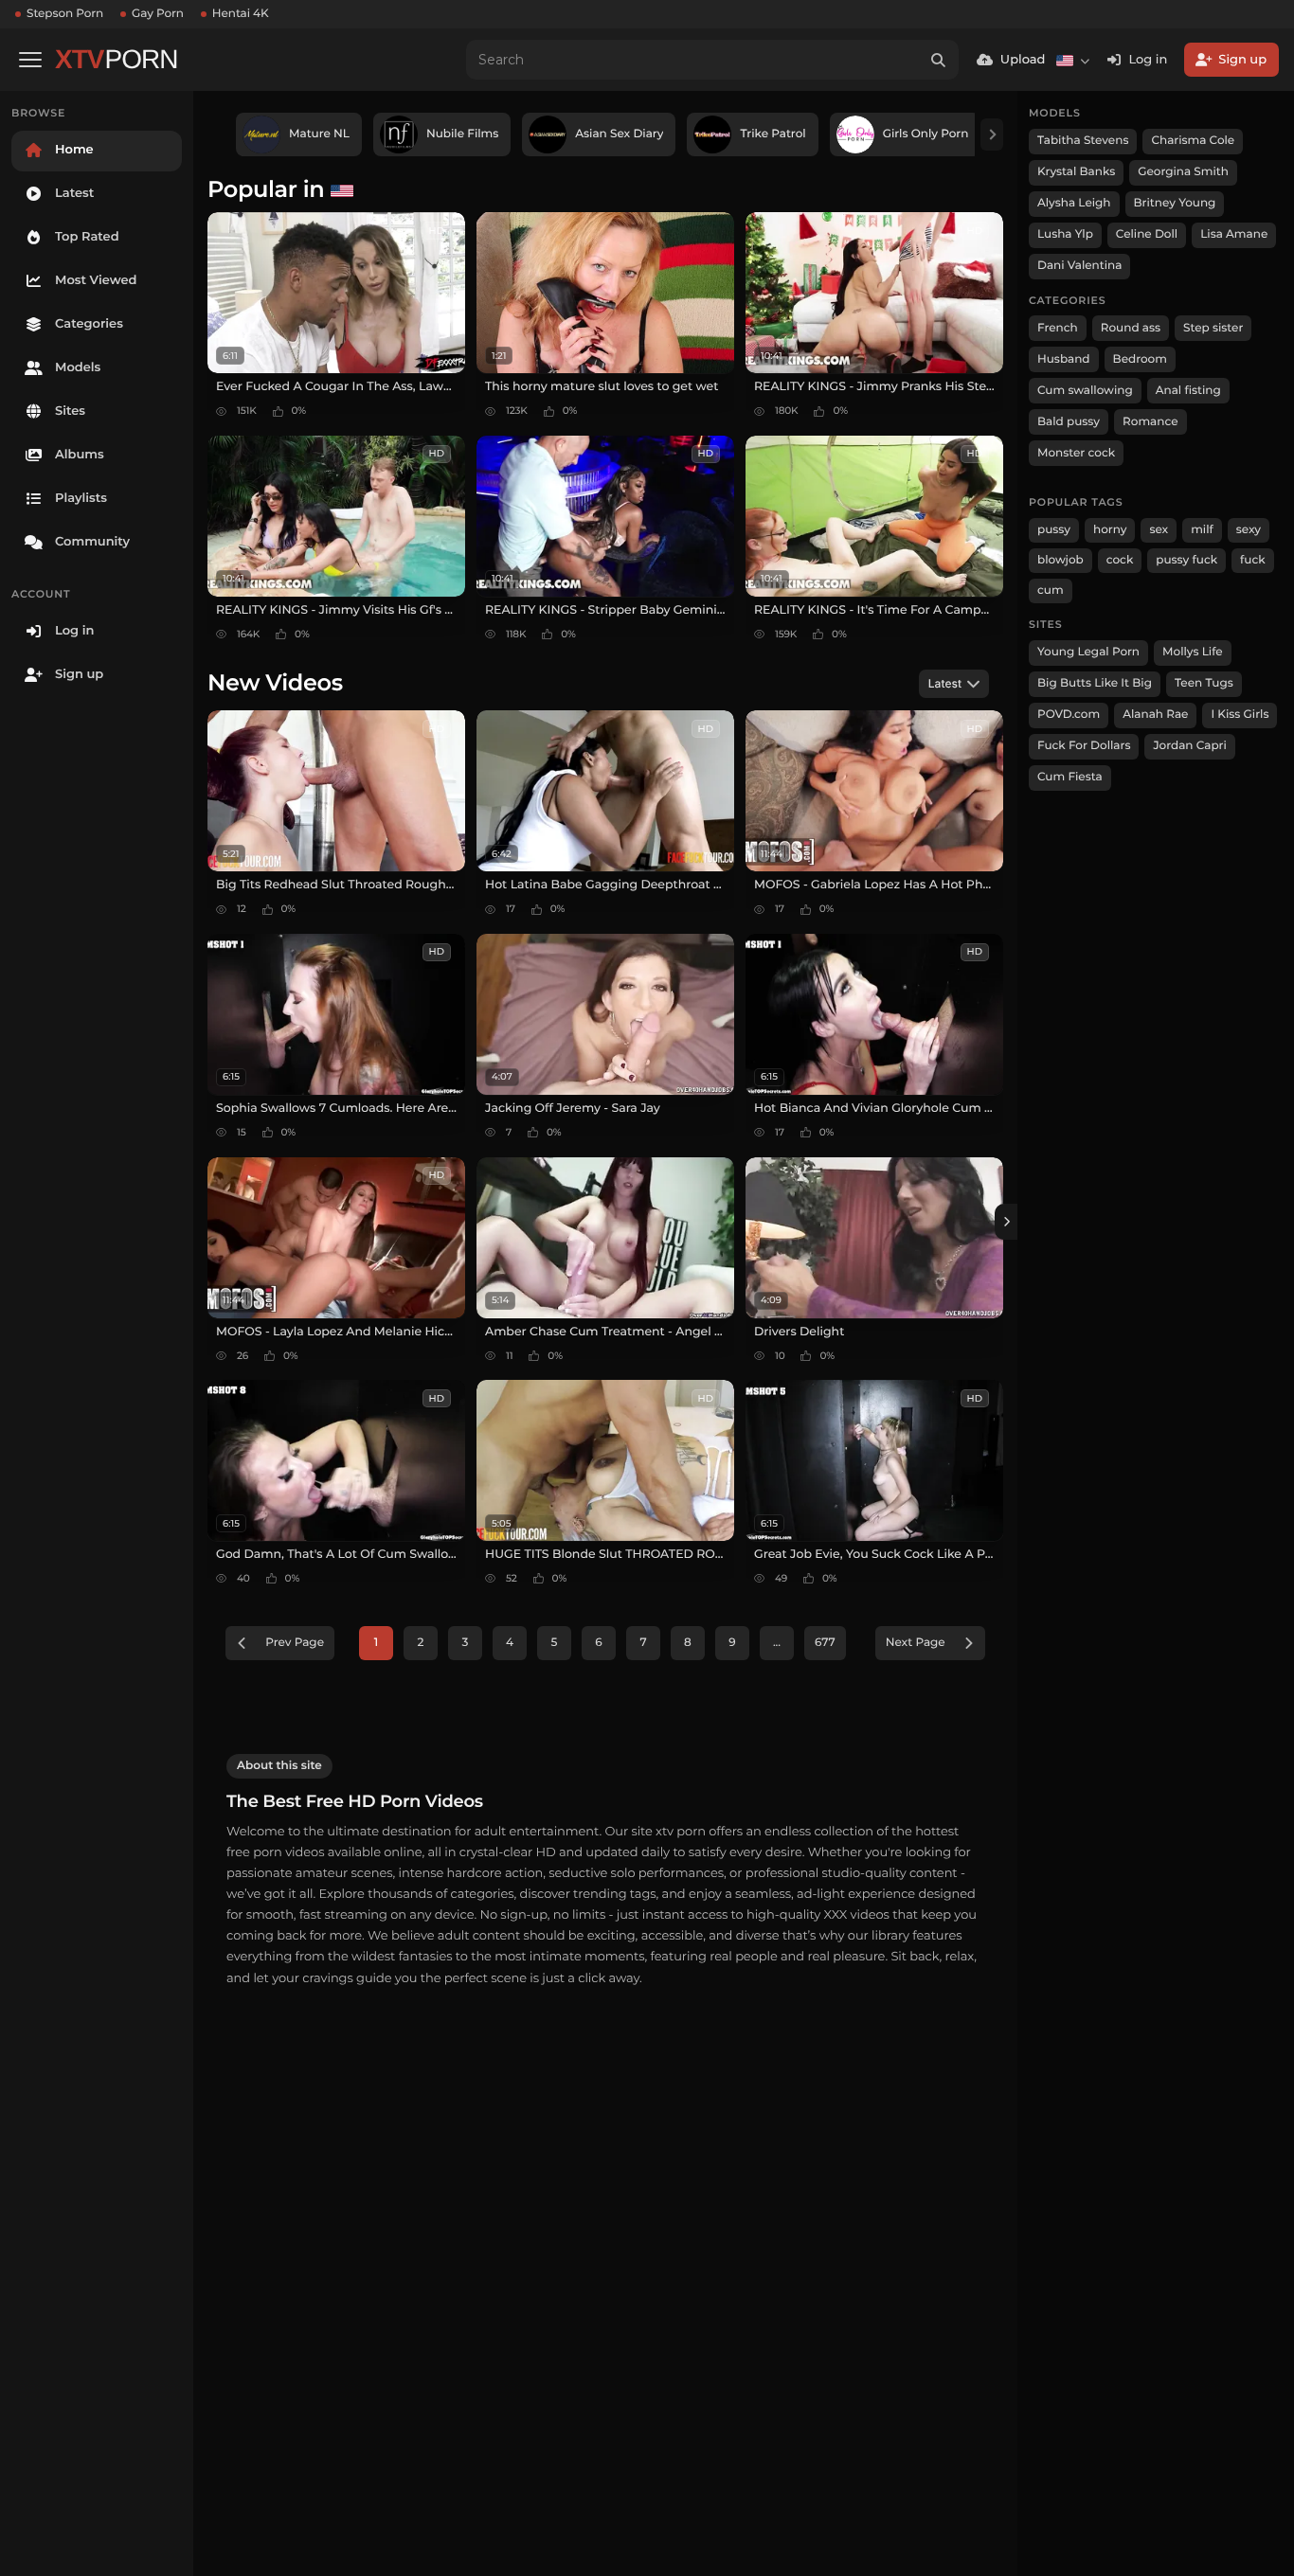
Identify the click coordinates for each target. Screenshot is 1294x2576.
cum (1051, 590)
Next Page (916, 1643)
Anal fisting (1188, 391)
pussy (1054, 530)
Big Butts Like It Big (1095, 683)
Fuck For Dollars (1084, 746)
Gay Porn (158, 14)
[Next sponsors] (992, 134)
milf (1202, 530)
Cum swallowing (1085, 391)
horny (1110, 530)
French (1058, 328)
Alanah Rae (1155, 715)
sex (1159, 530)
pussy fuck (1186, 560)
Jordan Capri (1189, 746)
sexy (1249, 530)
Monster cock (1076, 453)
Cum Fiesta (1070, 777)
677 (825, 1643)
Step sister (1213, 328)
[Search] (939, 60)
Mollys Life (1193, 652)
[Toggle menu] (30, 60)
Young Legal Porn (1088, 652)
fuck (1253, 560)
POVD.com (1069, 715)
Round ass (1131, 328)
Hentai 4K (241, 14)
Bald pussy (1069, 422)
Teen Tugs (1204, 683)
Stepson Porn (65, 14)
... (777, 1643)
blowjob (1060, 560)
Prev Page (295, 1643)
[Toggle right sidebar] (1006, 1222)
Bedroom (1140, 359)
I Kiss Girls (1240, 715)
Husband (1064, 359)
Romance (1150, 422)
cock (1120, 560)
